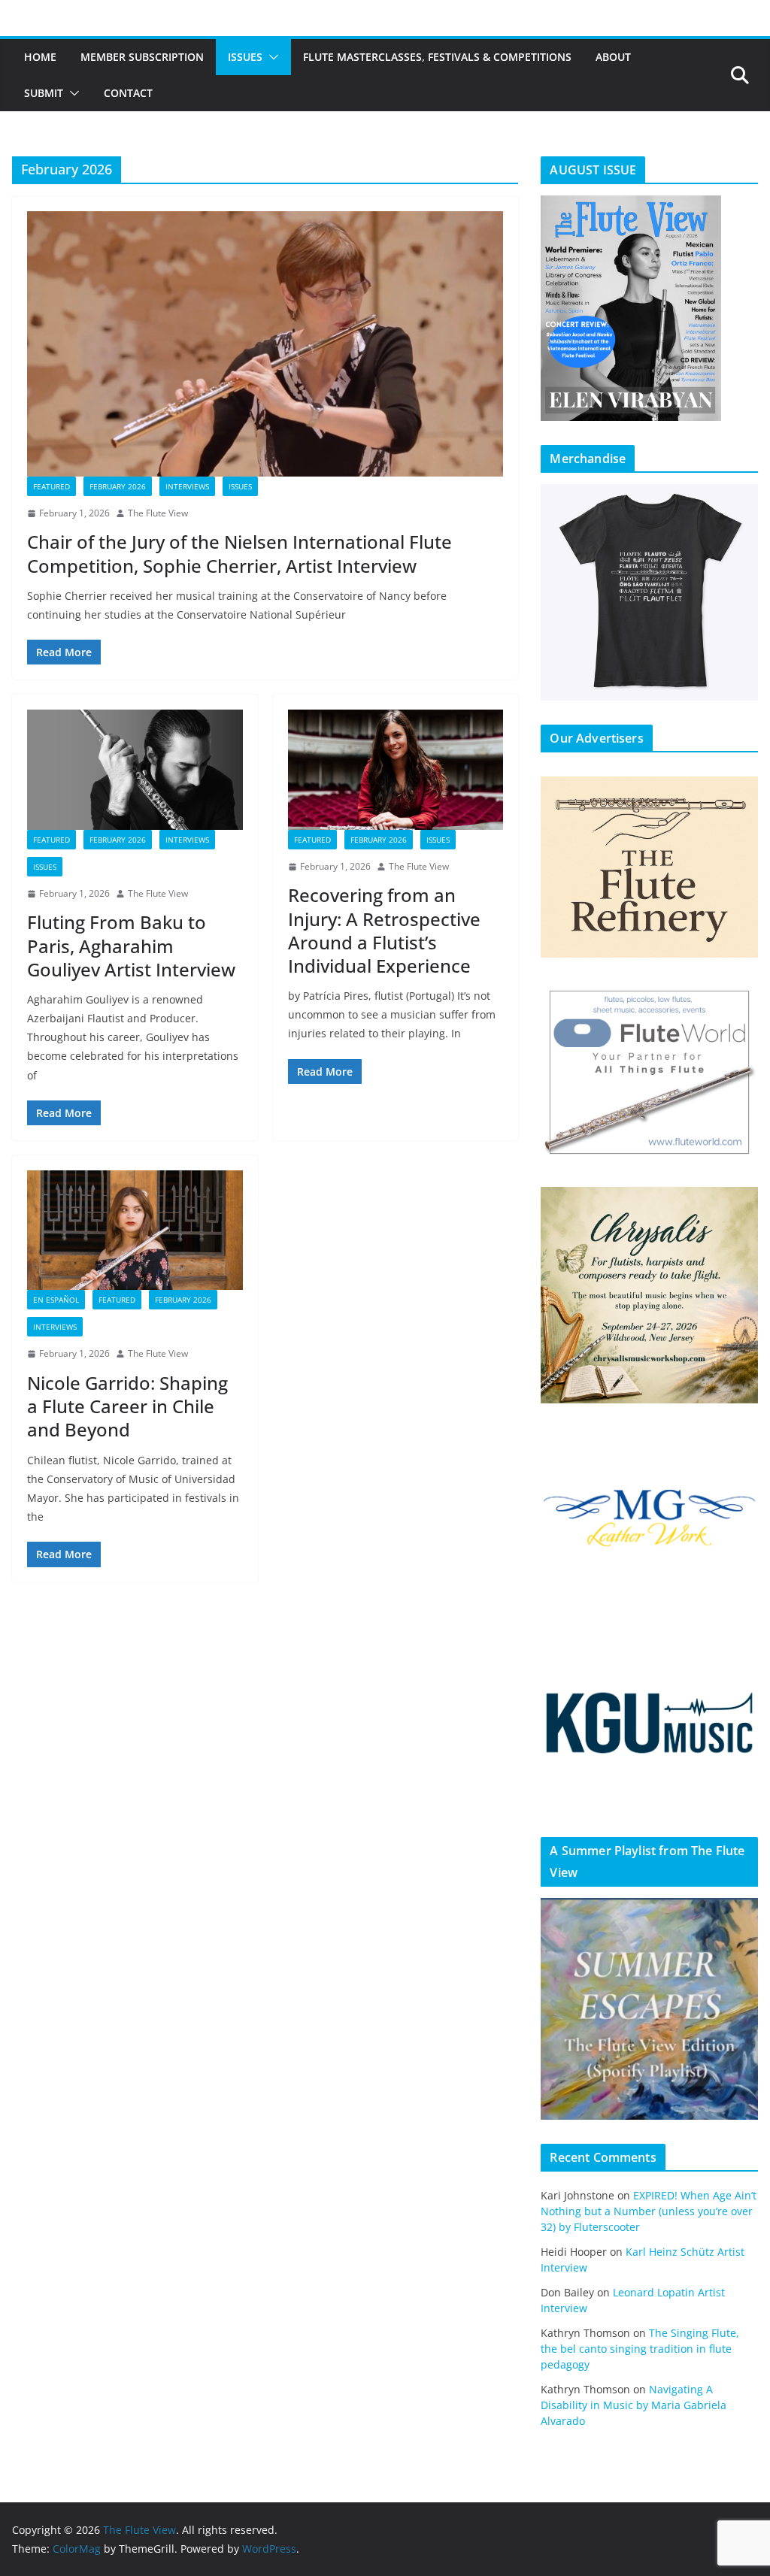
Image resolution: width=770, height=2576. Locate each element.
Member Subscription (142, 57)
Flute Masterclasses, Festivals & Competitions (437, 57)
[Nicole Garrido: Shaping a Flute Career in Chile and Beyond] (135, 1230)
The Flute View (158, 513)
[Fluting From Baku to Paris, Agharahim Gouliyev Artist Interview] (135, 769)
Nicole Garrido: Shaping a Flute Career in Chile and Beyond (127, 1406)
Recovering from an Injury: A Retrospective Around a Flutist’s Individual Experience (384, 930)
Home (40, 57)
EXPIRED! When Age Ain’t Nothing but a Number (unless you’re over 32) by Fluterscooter (649, 2211)
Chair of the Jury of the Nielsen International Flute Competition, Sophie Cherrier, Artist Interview (239, 553)
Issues (245, 57)
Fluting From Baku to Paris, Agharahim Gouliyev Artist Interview (131, 945)
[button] (271, 57)
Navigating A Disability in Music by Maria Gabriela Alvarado (634, 2405)
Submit (44, 93)
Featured (52, 486)
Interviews (187, 486)
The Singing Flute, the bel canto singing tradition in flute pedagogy (640, 2349)
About (613, 57)
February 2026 (118, 486)
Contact (128, 93)
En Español (56, 1300)
